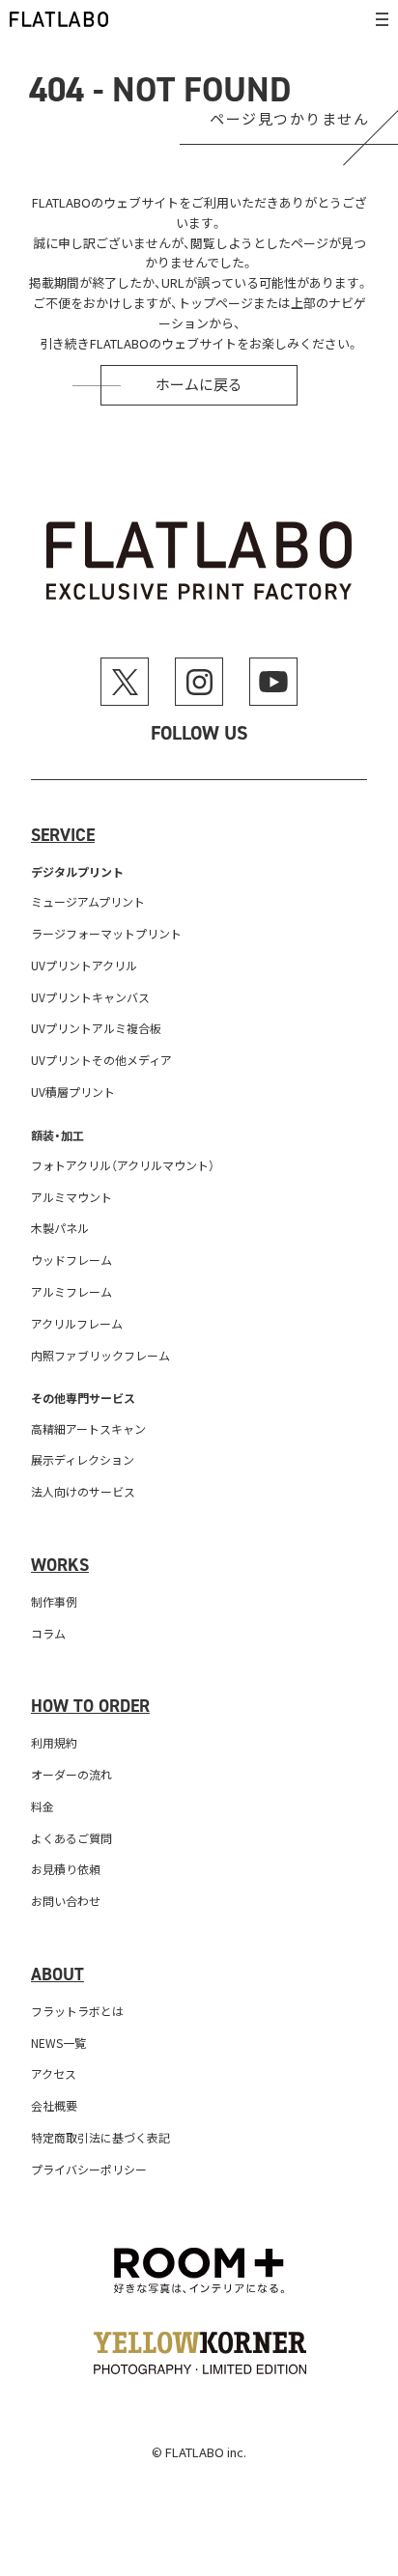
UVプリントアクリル (84, 965)
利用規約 (54, 1742)
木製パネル (60, 1228)
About (57, 1974)
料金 (43, 1806)
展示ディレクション (83, 1459)
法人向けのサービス (83, 1491)
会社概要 (54, 2105)
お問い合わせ (66, 1901)
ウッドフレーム (71, 1260)
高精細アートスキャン (88, 1428)
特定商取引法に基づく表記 (100, 2137)
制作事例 (54, 1601)
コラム (48, 1633)
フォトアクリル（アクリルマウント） (123, 1165)
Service (63, 835)
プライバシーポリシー (89, 2169)
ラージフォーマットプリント (106, 933)
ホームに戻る (199, 385)
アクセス (54, 2073)
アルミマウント (71, 1197)
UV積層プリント (73, 1092)
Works (60, 1565)
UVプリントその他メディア (101, 1060)
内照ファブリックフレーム (100, 1355)
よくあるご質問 (71, 1838)
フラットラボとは (77, 2011)
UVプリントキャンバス (90, 997)
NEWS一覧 (58, 2043)
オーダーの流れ (71, 1774)
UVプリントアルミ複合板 (96, 1028)
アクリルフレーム (77, 1323)
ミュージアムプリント (88, 901)
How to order (90, 1706)
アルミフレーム (71, 1291)
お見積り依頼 (66, 1869)
